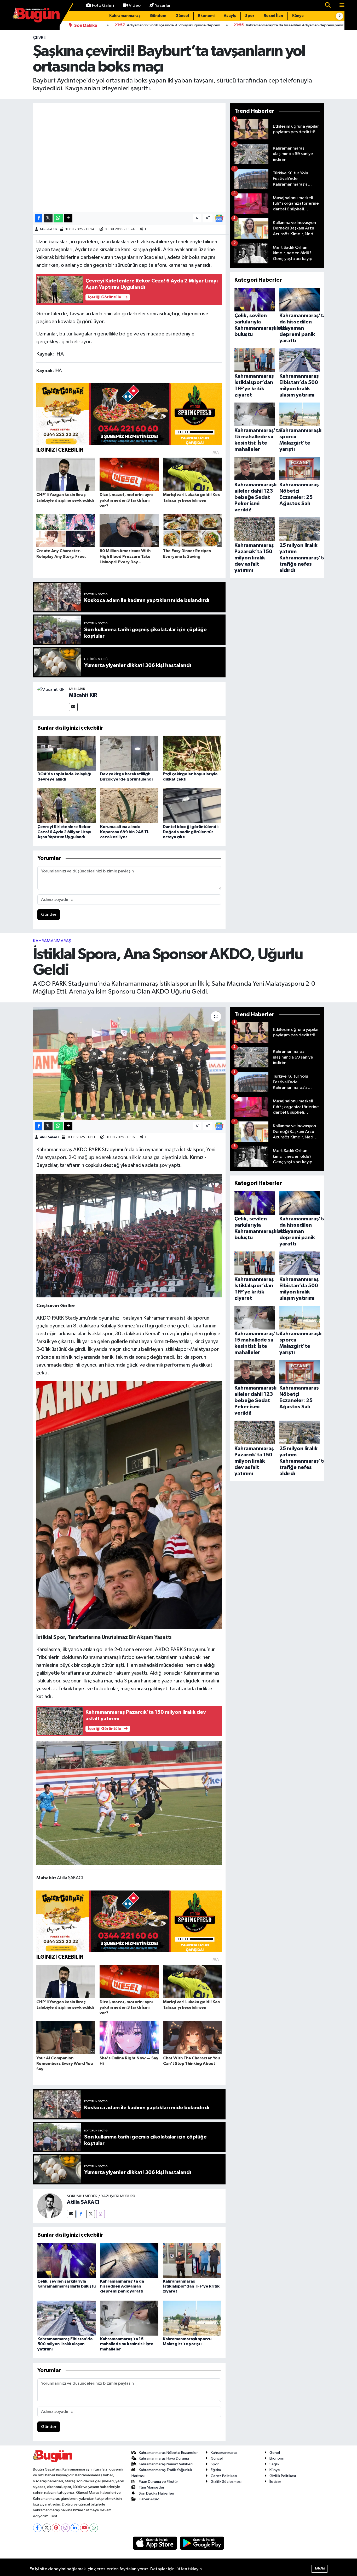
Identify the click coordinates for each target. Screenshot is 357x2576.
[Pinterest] (56, 2528)
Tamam (319, 2569)
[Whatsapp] (94, 2528)
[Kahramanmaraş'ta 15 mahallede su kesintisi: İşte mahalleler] (129, 2318)
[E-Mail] (73, 707)
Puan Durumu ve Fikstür (158, 2482)
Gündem (158, 16)
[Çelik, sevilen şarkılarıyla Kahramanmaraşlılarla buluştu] (67, 2260)
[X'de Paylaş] (48, 218)
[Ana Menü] (340, 6)
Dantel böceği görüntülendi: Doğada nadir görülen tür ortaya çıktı (191, 832)
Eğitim (216, 2470)
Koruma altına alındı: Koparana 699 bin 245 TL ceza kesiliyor (125, 832)
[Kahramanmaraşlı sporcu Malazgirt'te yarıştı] (192, 2318)
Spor (250, 16)
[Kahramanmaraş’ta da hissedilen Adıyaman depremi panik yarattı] (129, 2260)
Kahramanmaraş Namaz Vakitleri (166, 2464)
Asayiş (230, 16)
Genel (275, 2453)
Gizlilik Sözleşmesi (226, 2482)
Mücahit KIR (49, 229)
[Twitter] (91, 2214)
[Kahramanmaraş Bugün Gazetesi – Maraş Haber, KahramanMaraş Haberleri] (36, 15)
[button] (339, 16)
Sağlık (274, 2464)
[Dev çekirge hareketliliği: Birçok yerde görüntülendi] (129, 753)
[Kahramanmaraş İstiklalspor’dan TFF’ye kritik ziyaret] (192, 2260)
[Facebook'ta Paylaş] (39, 218)
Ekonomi (206, 16)
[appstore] (156, 2543)
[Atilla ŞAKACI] (50, 2206)
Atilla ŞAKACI (50, 1137)
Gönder (49, 915)
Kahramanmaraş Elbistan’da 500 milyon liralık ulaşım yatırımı (65, 2344)
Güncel (182, 16)
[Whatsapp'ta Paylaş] (58, 218)
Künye (298, 16)
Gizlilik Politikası (283, 2476)
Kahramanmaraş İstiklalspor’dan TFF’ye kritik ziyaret (191, 2286)
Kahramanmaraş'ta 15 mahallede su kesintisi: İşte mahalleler (127, 2344)
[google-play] (202, 2543)
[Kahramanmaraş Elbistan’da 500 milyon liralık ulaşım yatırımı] (67, 2318)
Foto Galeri (103, 6)
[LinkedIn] (75, 2528)
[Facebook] (81, 2214)
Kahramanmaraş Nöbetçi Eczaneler (168, 2453)
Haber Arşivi (149, 2499)
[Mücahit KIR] (51, 690)
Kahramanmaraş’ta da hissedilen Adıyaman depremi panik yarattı (122, 2286)
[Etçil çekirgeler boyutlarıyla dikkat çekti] (192, 753)
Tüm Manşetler (152, 2487)
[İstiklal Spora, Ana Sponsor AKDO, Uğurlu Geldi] (129, 1063)
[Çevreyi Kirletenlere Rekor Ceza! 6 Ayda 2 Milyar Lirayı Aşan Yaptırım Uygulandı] (67, 806)
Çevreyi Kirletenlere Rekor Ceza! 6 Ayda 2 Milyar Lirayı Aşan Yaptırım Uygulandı (64, 832)
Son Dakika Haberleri (156, 2493)
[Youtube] (84, 2528)
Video (135, 6)
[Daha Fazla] (68, 218)
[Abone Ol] (219, 218)
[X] (47, 2528)
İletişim (275, 2482)
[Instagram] (100, 2214)
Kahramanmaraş (125, 16)
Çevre (39, 38)
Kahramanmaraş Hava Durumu (164, 2458)
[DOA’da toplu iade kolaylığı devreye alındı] (67, 753)
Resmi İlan (273, 16)
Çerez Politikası (224, 2476)
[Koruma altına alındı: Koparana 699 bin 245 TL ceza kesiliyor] (129, 806)
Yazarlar (163, 6)
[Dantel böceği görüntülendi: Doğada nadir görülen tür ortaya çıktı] (192, 806)
